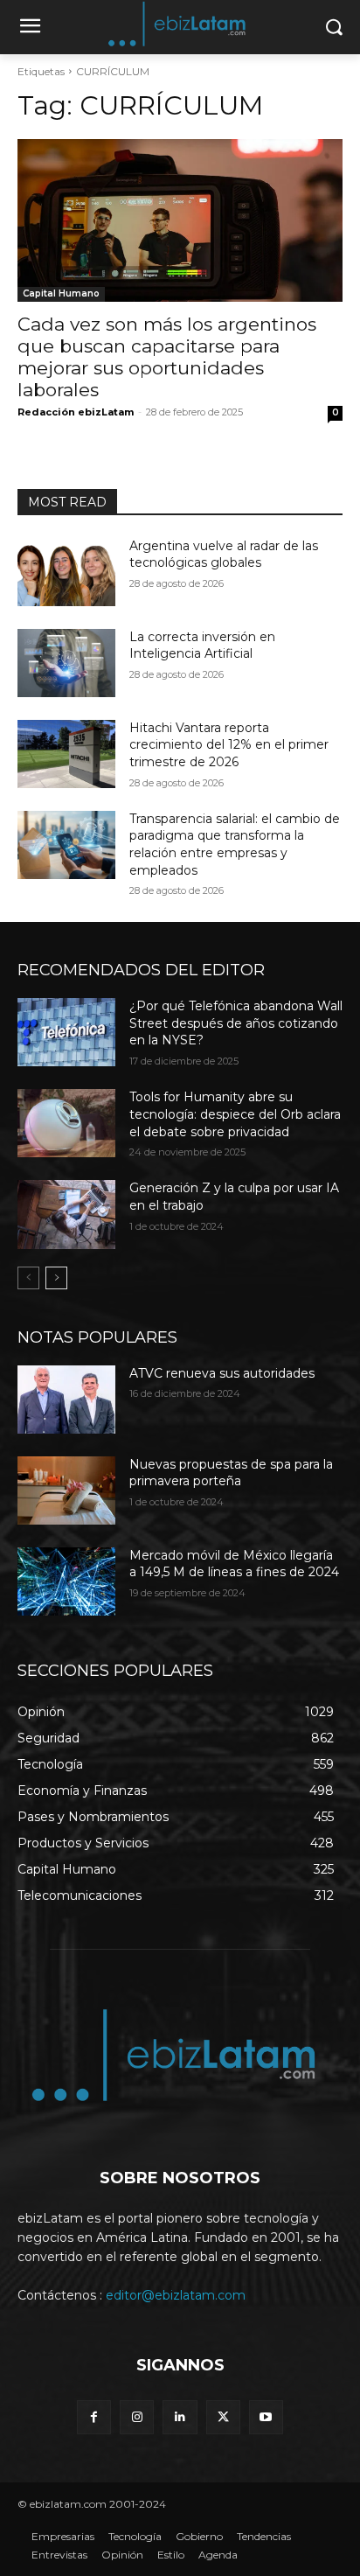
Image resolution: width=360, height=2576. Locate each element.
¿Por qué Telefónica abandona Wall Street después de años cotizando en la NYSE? (236, 1023)
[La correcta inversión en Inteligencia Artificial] (66, 663)
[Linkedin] (180, 2417)
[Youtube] (266, 2417)
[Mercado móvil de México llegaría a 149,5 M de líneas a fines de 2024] (66, 1581)
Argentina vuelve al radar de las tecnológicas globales (224, 555)
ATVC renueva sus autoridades (222, 1373)
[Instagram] (137, 2417)
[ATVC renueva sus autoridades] (66, 1400)
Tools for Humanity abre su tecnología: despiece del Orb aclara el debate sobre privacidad (235, 1114)
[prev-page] (28, 1278)
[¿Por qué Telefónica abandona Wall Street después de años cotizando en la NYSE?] (66, 1032)
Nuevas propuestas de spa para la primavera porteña (231, 1473)
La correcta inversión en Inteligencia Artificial (202, 646)
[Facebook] (94, 2417)
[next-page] (56, 1278)
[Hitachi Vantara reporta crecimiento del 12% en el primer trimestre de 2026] (66, 754)
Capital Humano (61, 293)
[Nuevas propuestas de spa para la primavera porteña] (66, 1490)
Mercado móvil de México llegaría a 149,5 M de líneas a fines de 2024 (234, 1564)
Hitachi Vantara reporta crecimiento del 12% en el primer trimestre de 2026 (229, 745)
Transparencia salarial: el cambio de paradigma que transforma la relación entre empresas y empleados (235, 845)
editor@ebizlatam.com (176, 2295)
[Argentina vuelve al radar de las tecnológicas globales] (66, 572)
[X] (223, 2417)
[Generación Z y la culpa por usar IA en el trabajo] (66, 1214)
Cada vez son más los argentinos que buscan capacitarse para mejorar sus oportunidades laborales (167, 357)
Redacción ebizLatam (76, 412)
